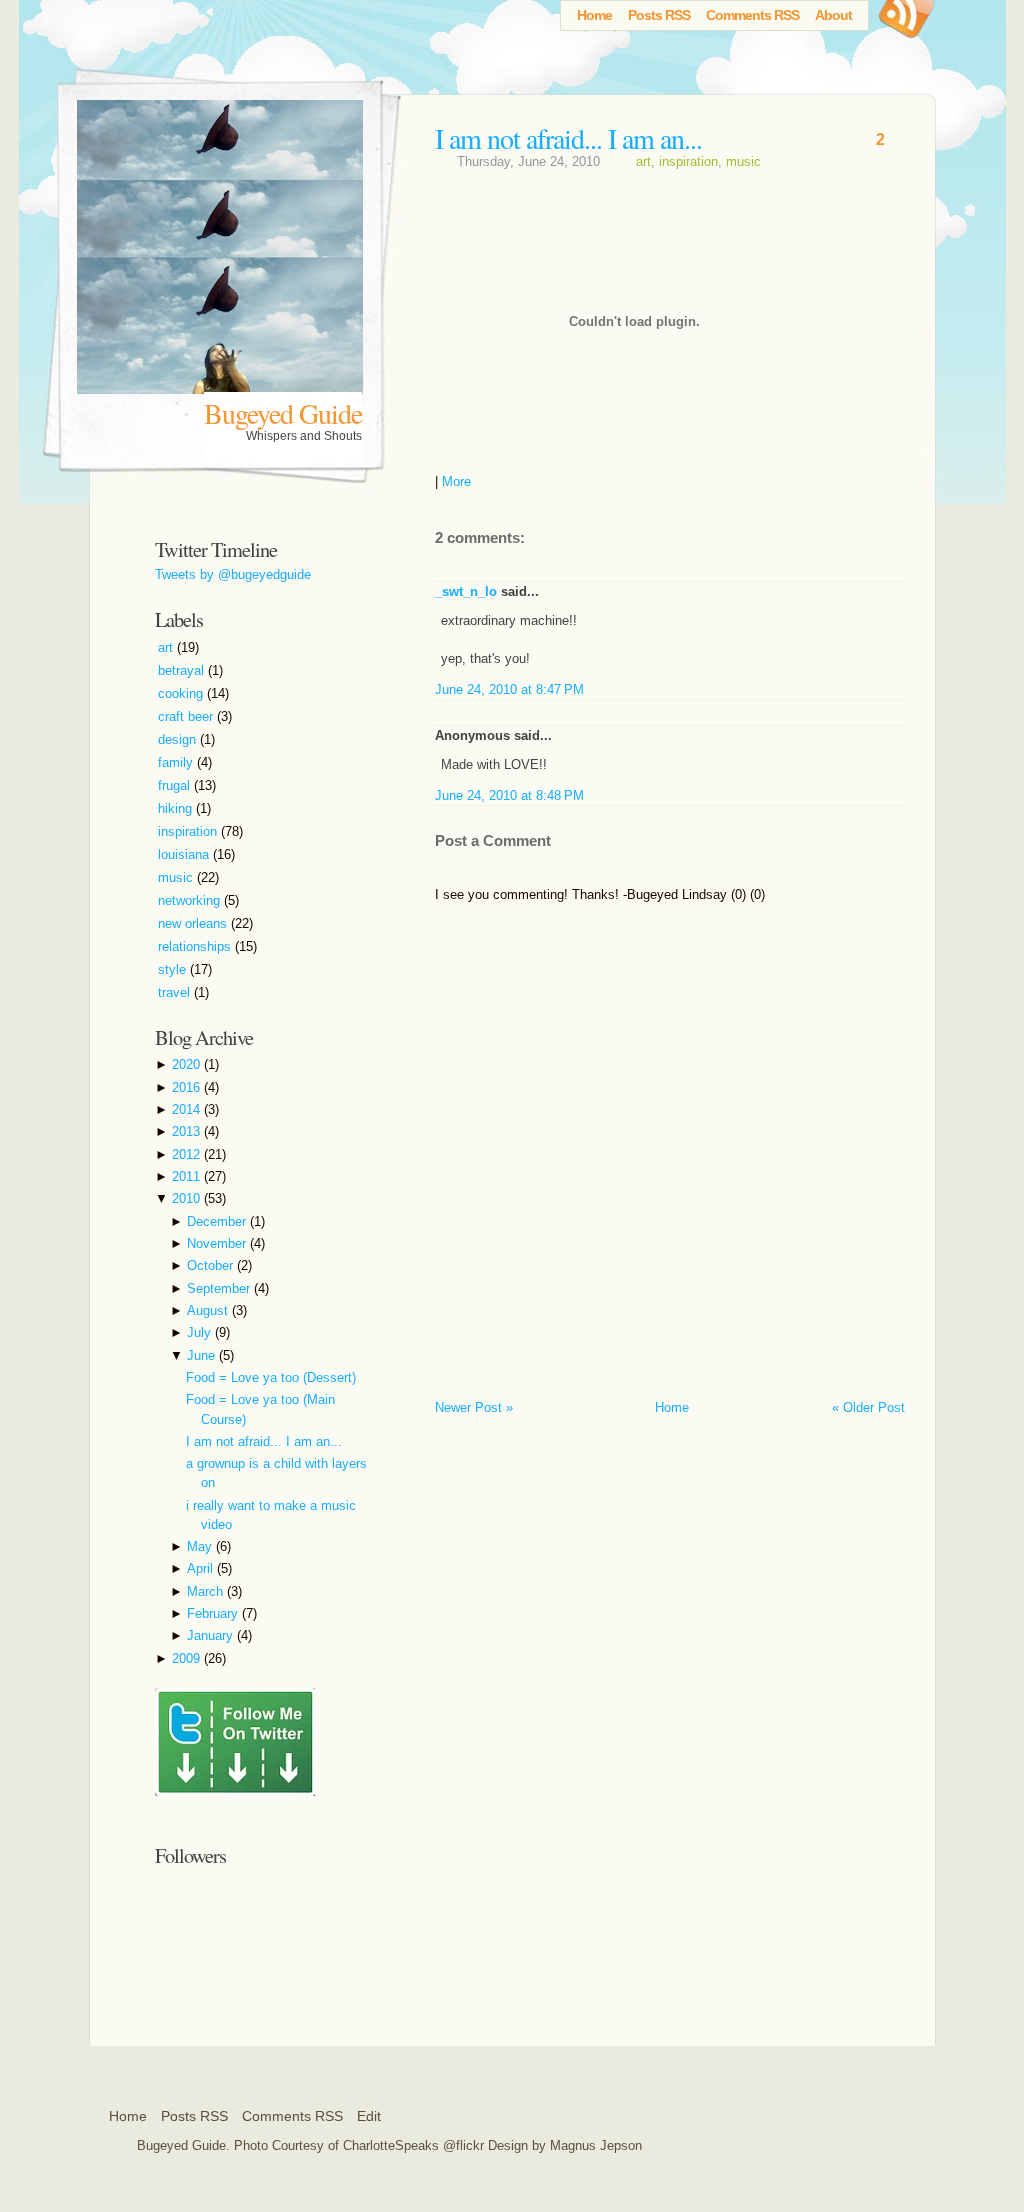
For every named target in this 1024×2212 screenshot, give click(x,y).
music (743, 161)
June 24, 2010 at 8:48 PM (509, 795)
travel (176, 992)
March (207, 1591)
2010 (188, 1198)
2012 (188, 1154)
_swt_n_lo (466, 591)
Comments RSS (752, 15)
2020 (188, 1064)
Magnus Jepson (596, 2145)
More (456, 481)
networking (191, 900)
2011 (188, 1176)
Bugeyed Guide (283, 413)
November (218, 1243)
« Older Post (868, 1407)
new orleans (194, 923)
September (220, 1288)
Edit (369, 2116)
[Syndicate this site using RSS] (904, 25)
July (201, 1332)
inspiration (688, 161)
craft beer (187, 716)
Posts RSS (659, 15)
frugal (176, 785)
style (174, 969)
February (214, 1613)
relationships (196, 946)
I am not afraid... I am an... (568, 138)
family (177, 762)
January (212, 1635)
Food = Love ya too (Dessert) (271, 1377)
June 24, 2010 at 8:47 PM (509, 689)
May (201, 1546)
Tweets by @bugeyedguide (233, 574)
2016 (188, 1087)
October (212, 1265)
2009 (188, 1658)
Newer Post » (474, 1407)
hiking (177, 808)
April (202, 1568)
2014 (188, 1109)
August (209, 1310)
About (833, 15)
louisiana (185, 854)
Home (594, 15)
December (218, 1221)
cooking (182, 693)
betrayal (183, 670)
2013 (188, 1131)
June (203, 1355)
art (643, 161)
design (179, 739)
